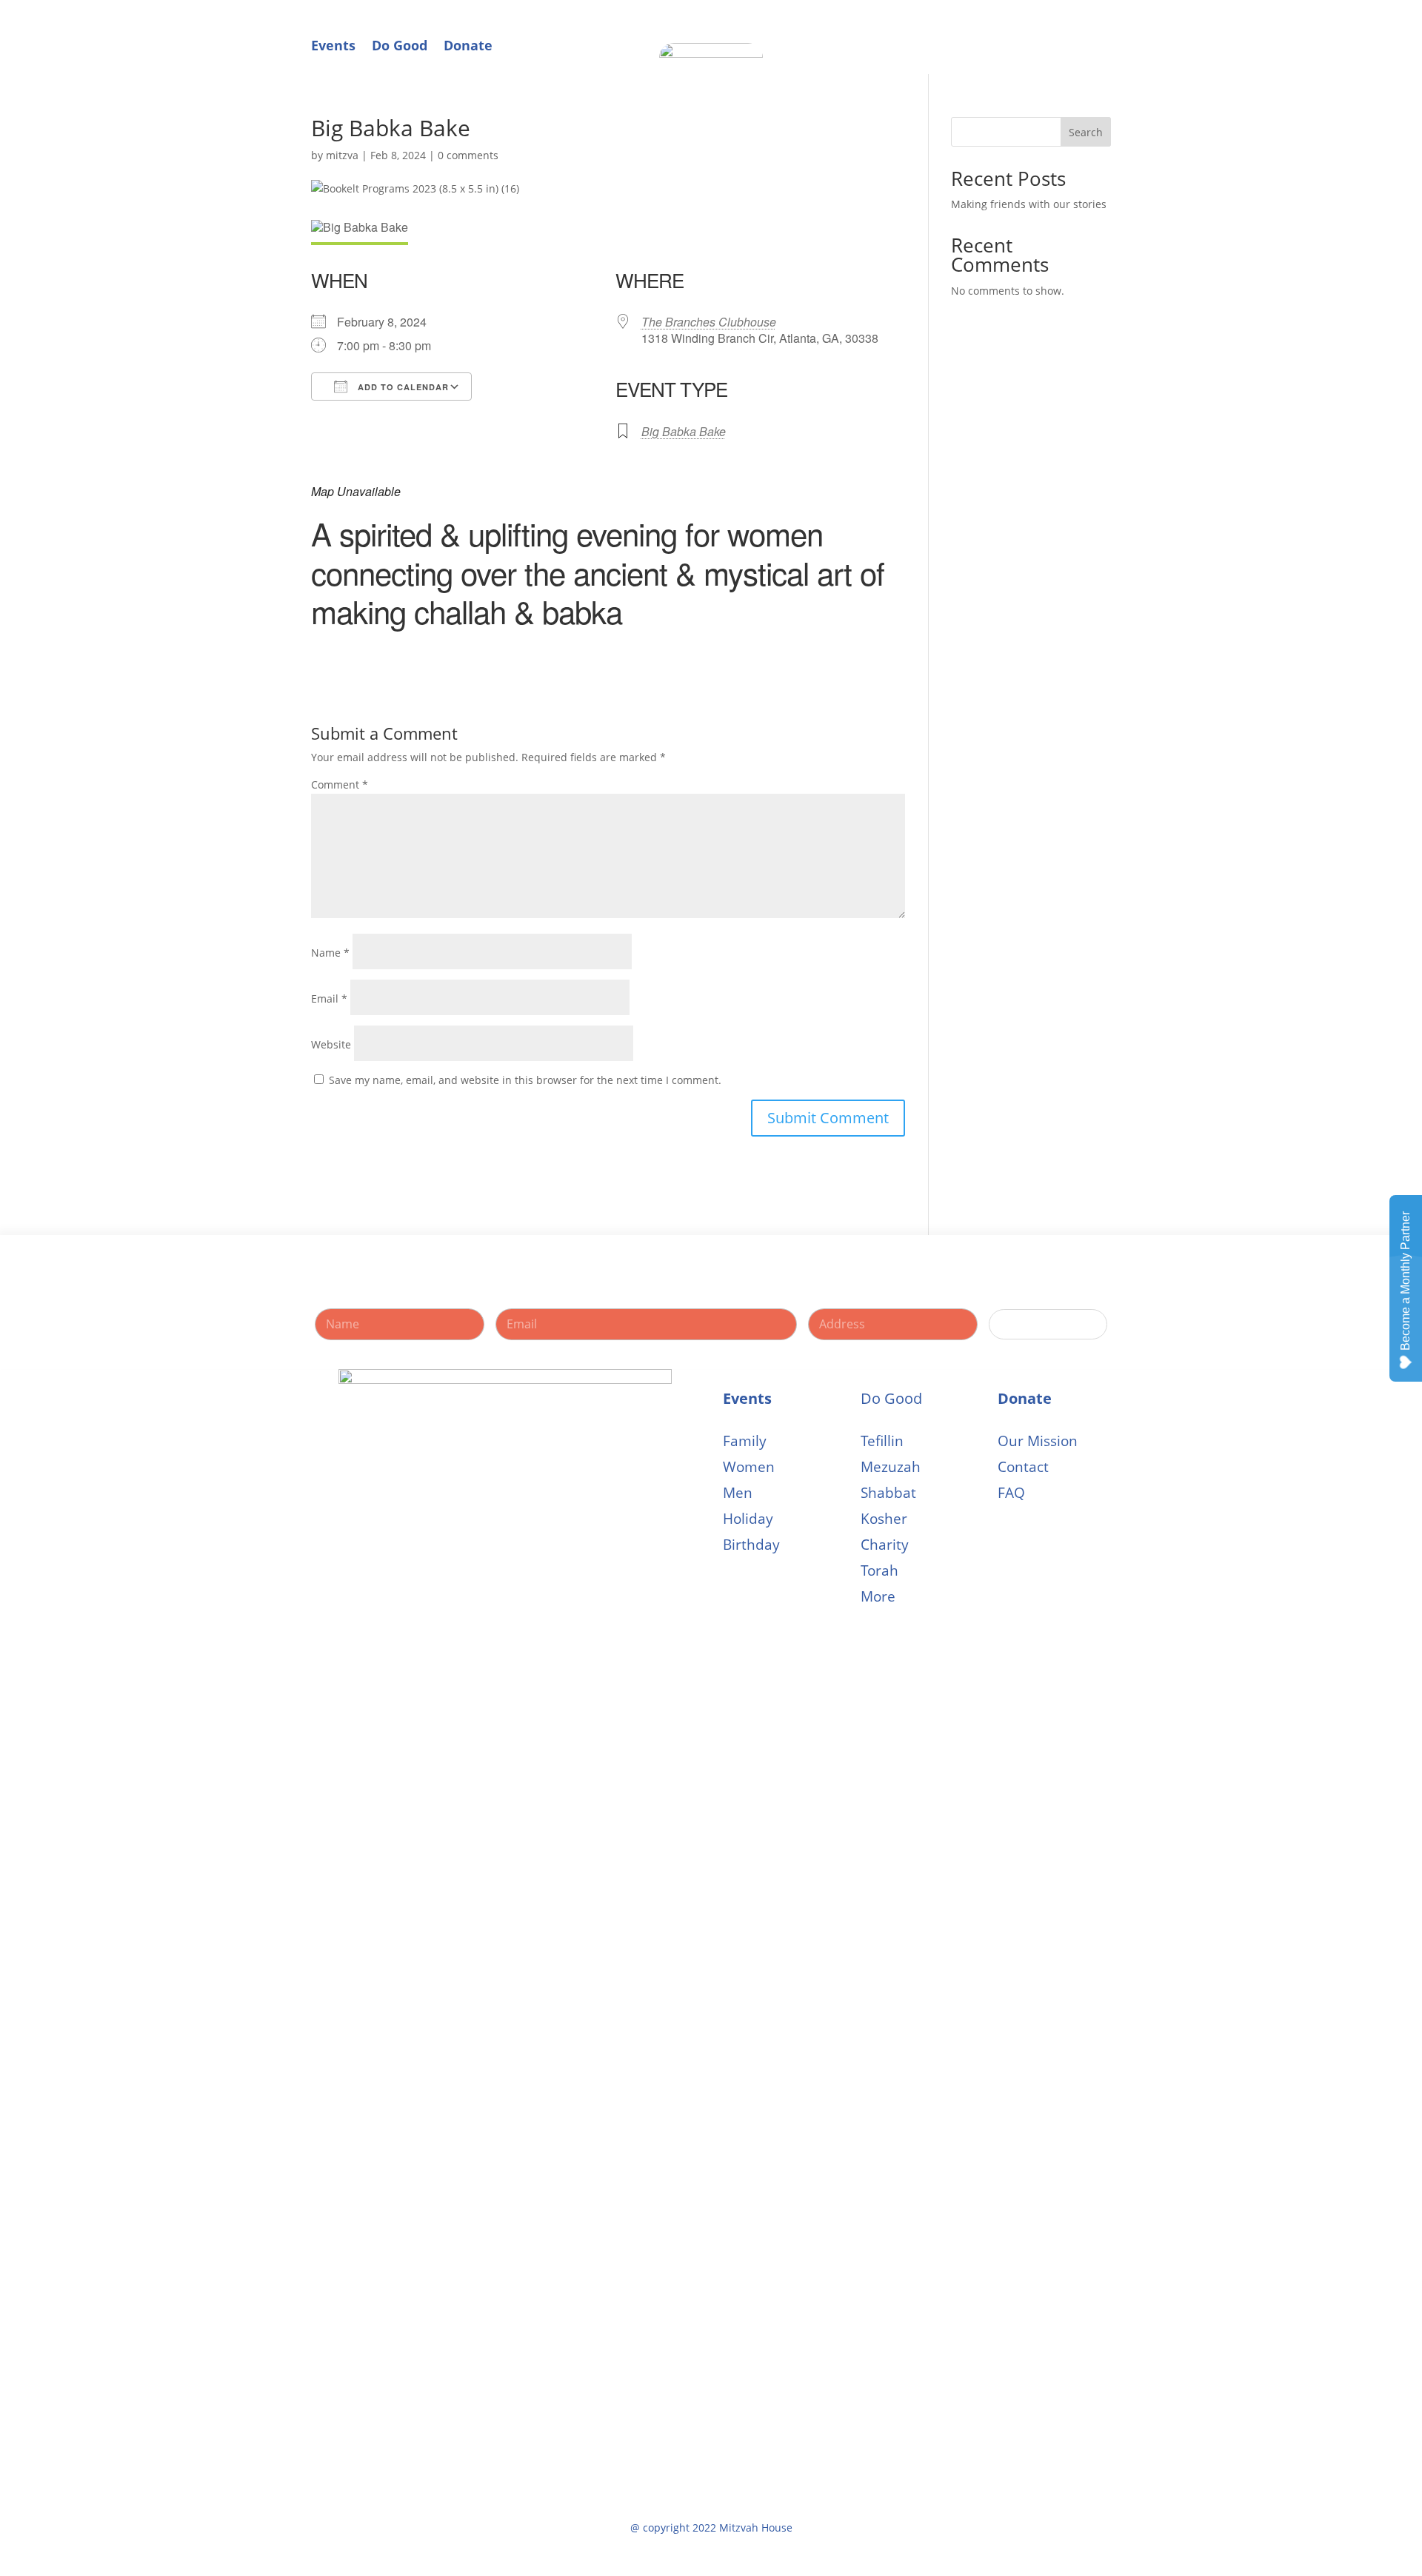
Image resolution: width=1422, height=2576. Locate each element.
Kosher (884, 1519)
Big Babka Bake (684, 431)
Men (738, 1493)
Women (749, 1467)
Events (333, 45)
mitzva (342, 155)
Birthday (751, 1545)
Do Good (400, 45)
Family (745, 1441)
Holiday (748, 1519)
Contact (1023, 1467)
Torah (879, 1571)
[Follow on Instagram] (1099, 40)
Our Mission (1038, 1441)
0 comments (468, 155)
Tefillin (882, 1441)
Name (330, 953)
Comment (340, 784)
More (878, 1597)
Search (1086, 132)
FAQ (1011, 1493)
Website (331, 1044)
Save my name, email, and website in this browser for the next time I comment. (525, 1080)
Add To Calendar (402, 387)
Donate (468, 45)
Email (329, 998)
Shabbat (888, 1493)
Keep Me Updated (1048, 1324)
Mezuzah (891, 1467)
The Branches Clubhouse (709, 322)
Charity (885, 1545)
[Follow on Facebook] (1069, 40)
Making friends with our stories (1029, 204)
